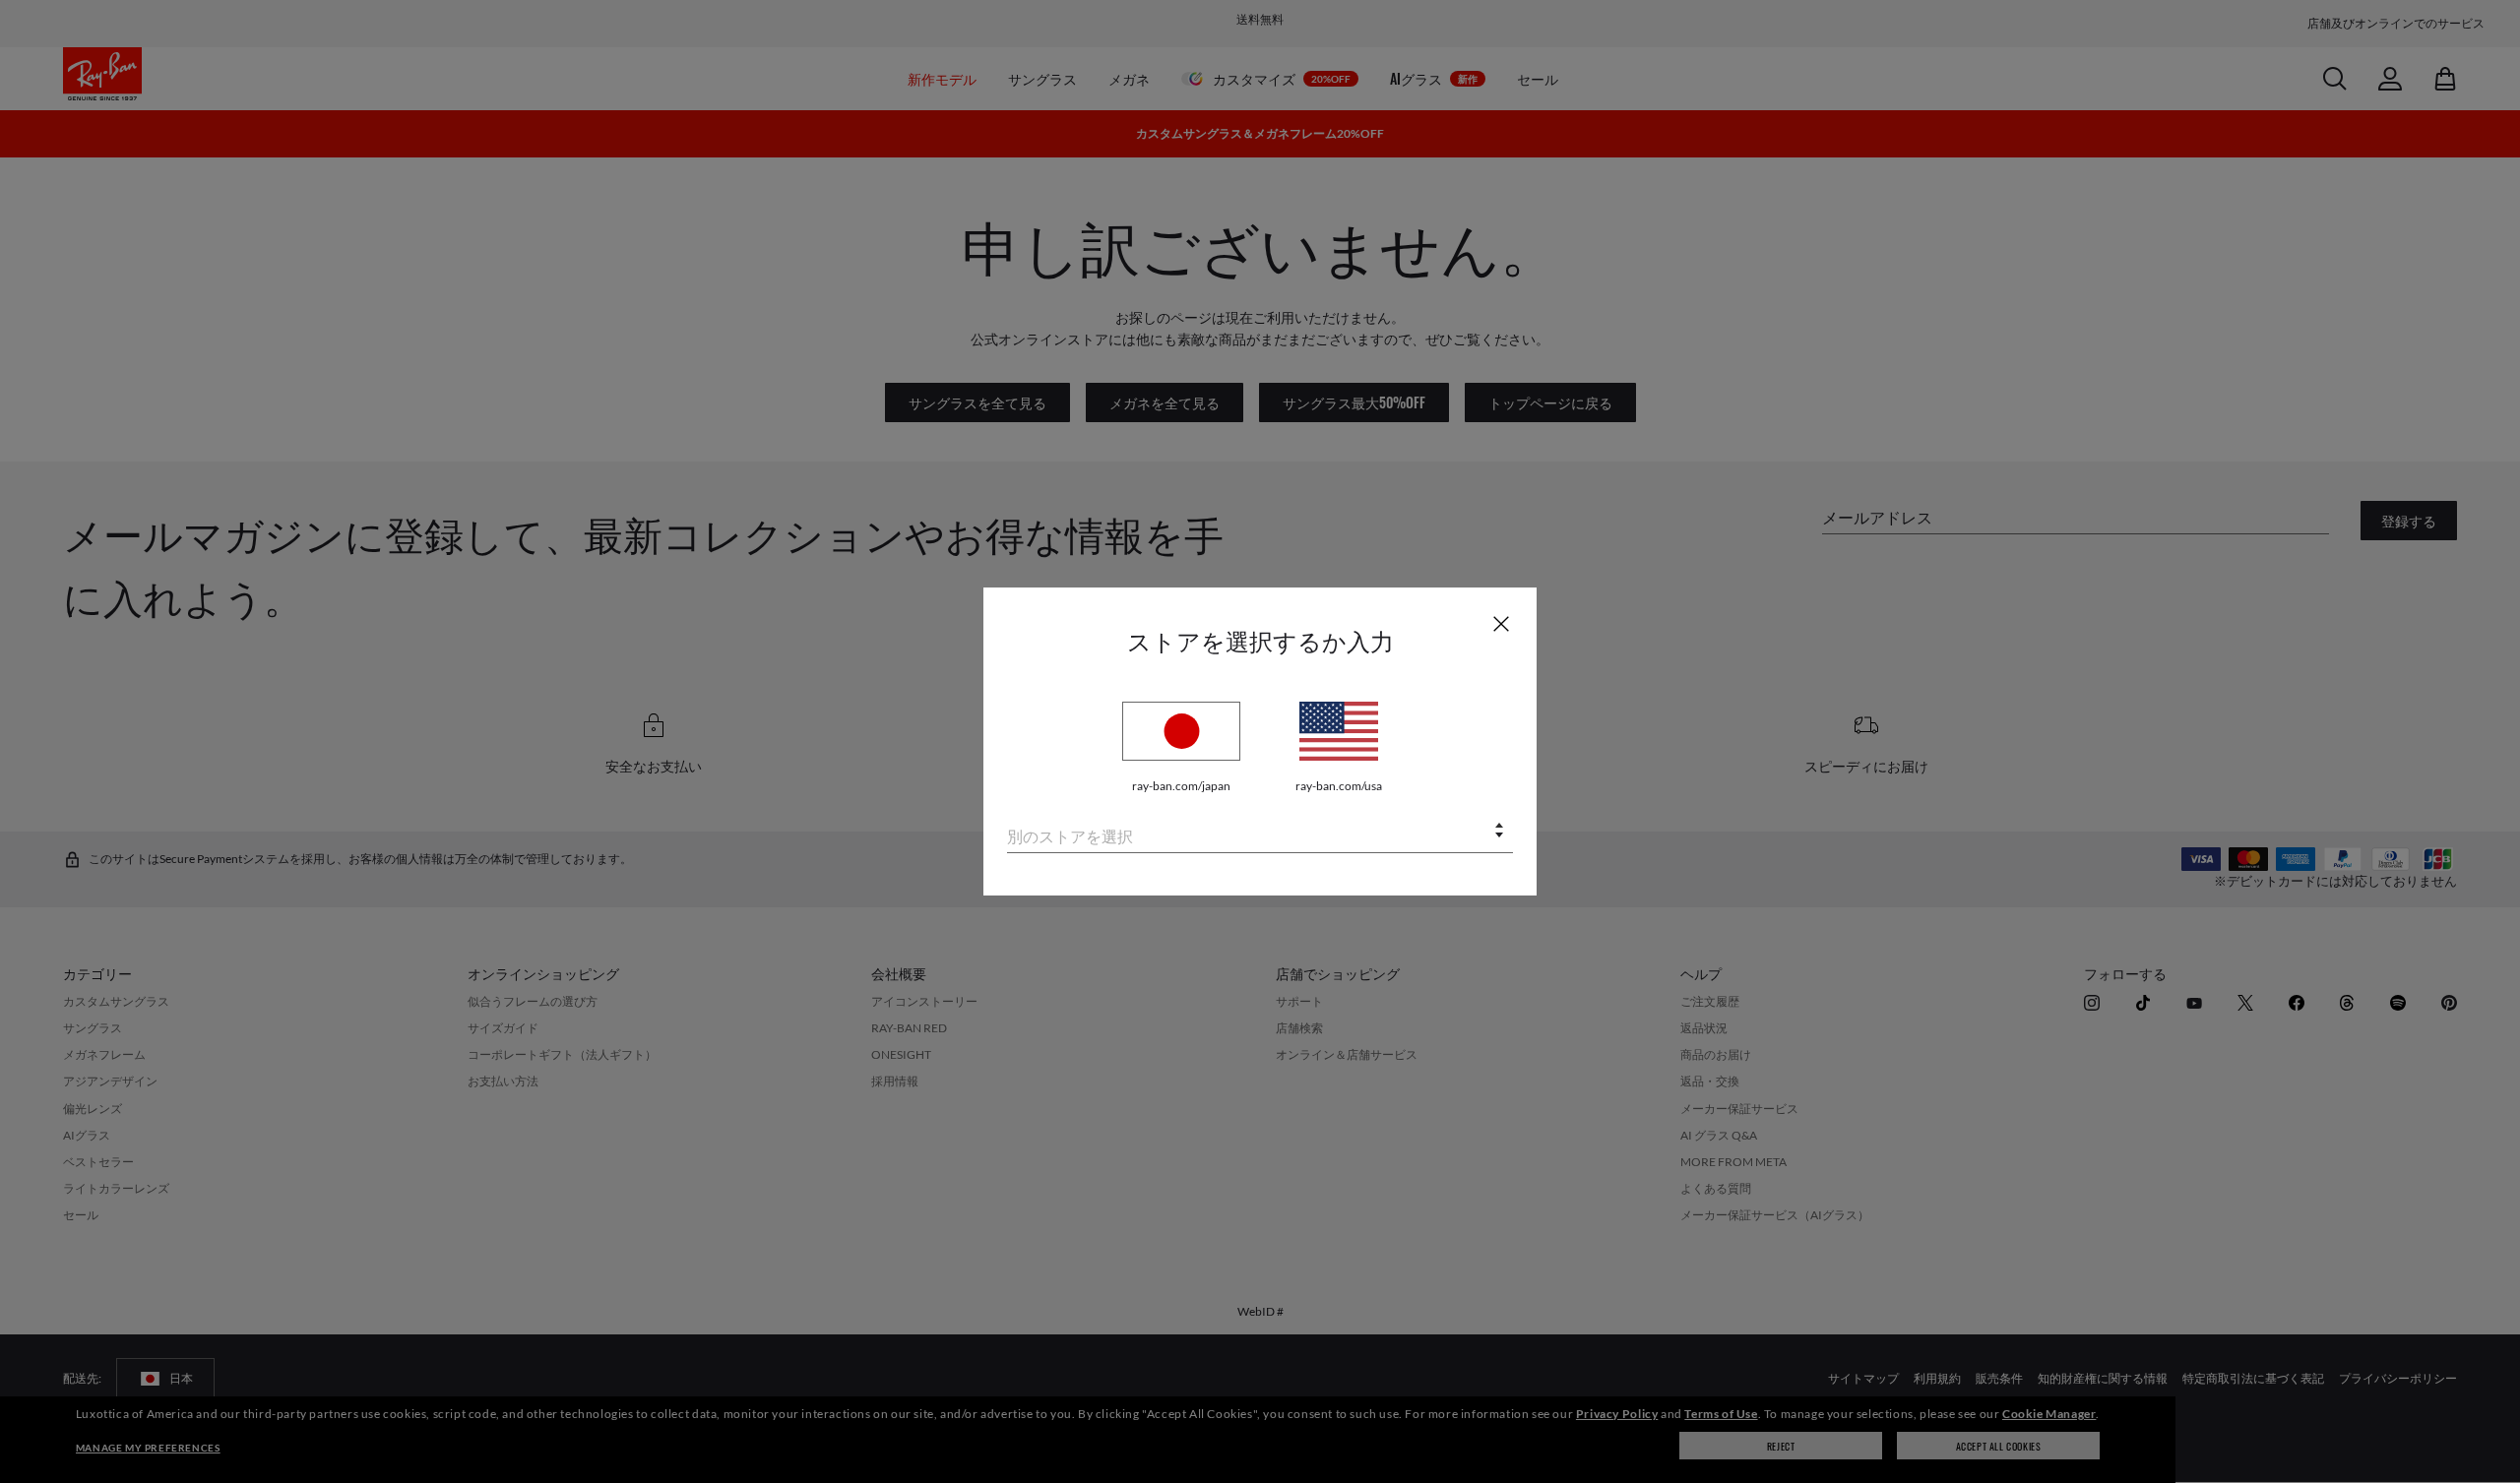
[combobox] (1260, 832)
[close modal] (1501, 623)
